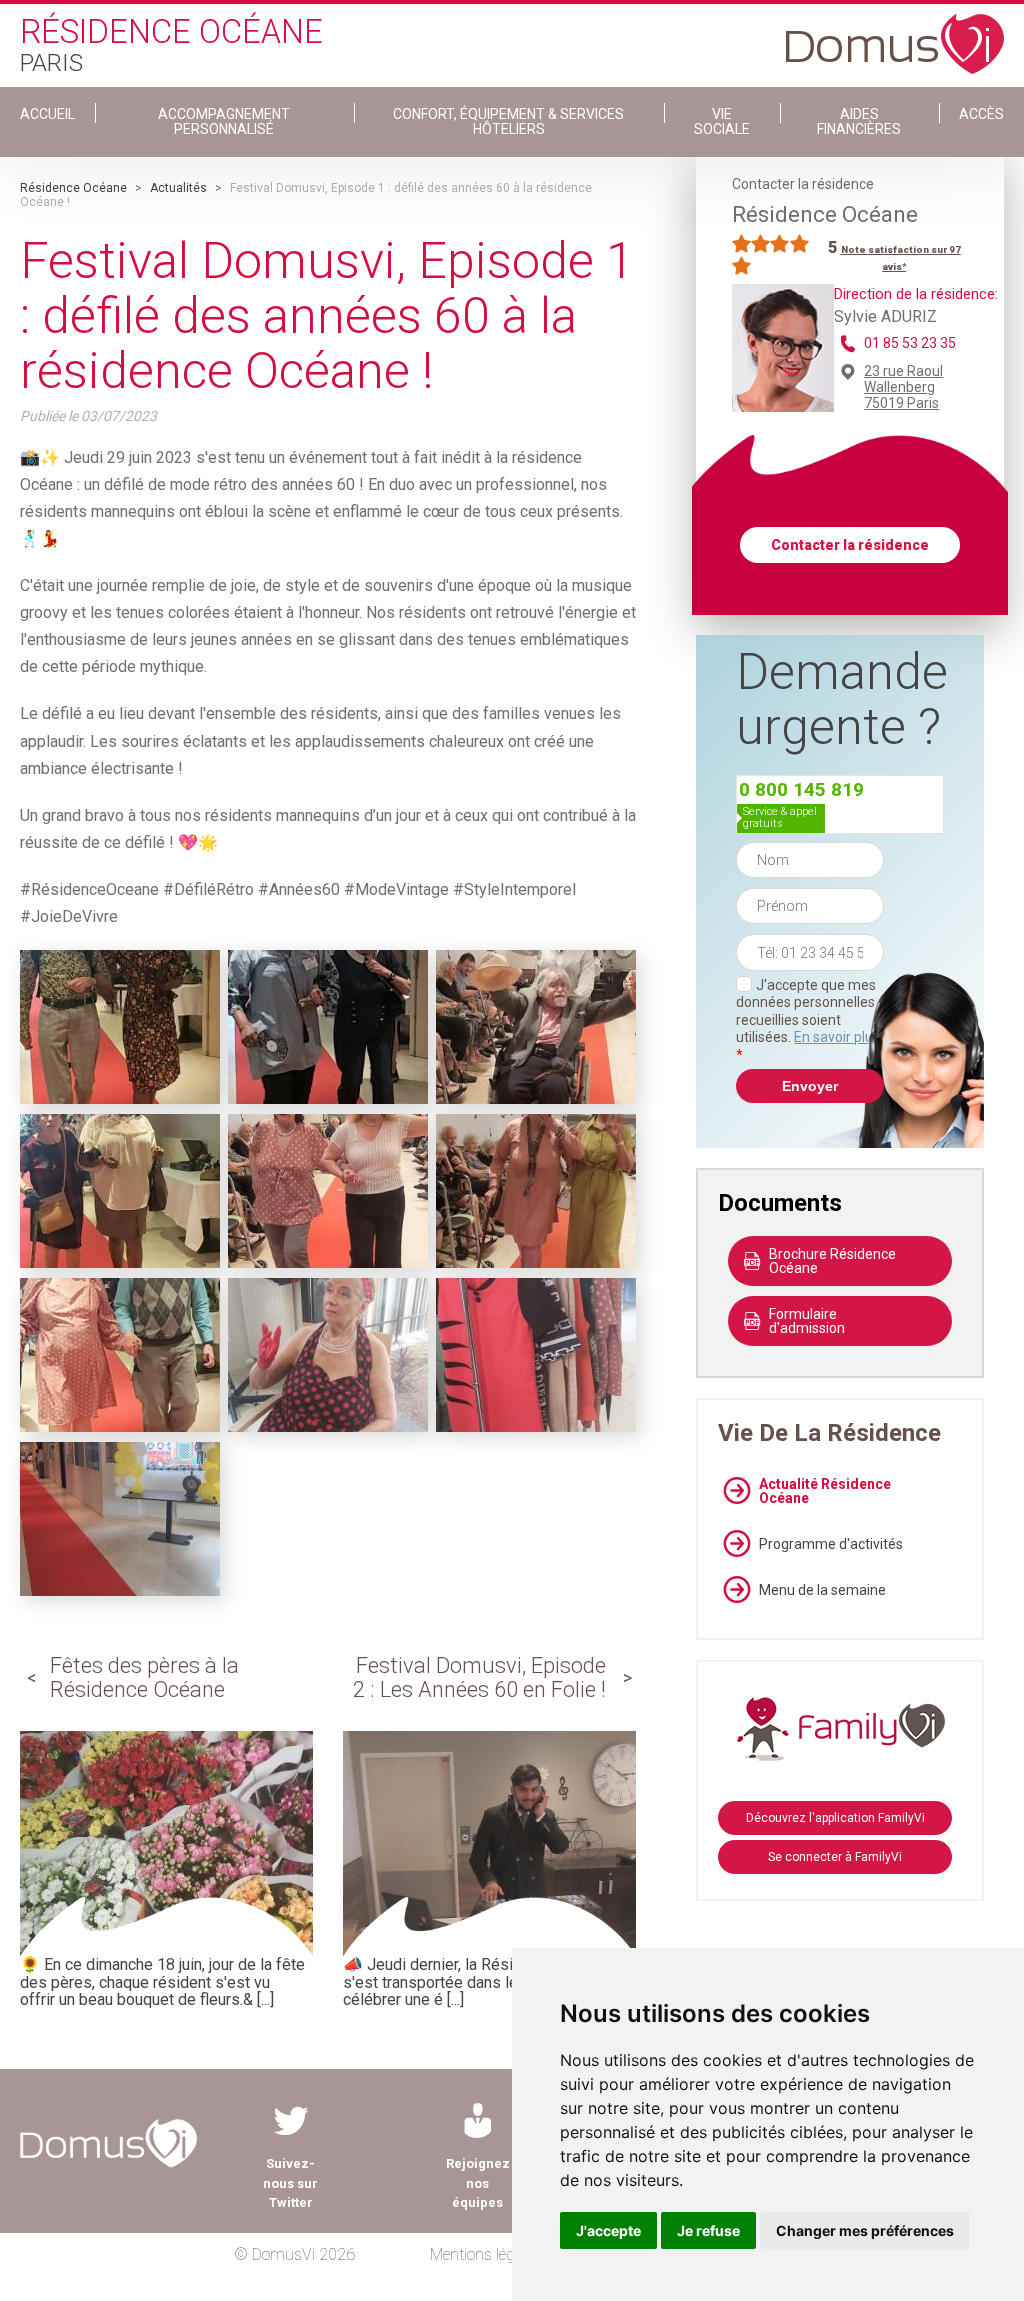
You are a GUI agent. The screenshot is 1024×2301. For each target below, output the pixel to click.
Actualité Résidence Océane (825, 1491)
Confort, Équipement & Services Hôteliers (508, 121)
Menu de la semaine (822, 1590)
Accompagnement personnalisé (224, 121)
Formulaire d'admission (807, 1321)
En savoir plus (837, 1037)
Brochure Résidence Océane (832, 1261)
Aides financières (859, 121)
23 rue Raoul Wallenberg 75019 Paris (903, 387)
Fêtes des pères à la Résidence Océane (144, 1677)
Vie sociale (722, 121)
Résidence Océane (73, 188)
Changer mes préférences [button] (865, 2230)
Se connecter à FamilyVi (835, 1857)
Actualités (178, 188)
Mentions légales (485, 2254)
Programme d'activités (831, 1544)
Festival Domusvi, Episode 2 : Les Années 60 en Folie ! (479, 1677)
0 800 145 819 (801, 789)
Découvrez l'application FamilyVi (835, 1818)
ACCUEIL (47, 114)
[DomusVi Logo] (895, 34)
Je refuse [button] (708, 2230)
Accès (981, 114)
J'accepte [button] (608, 2230)
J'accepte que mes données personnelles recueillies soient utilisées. (808, 1020)
